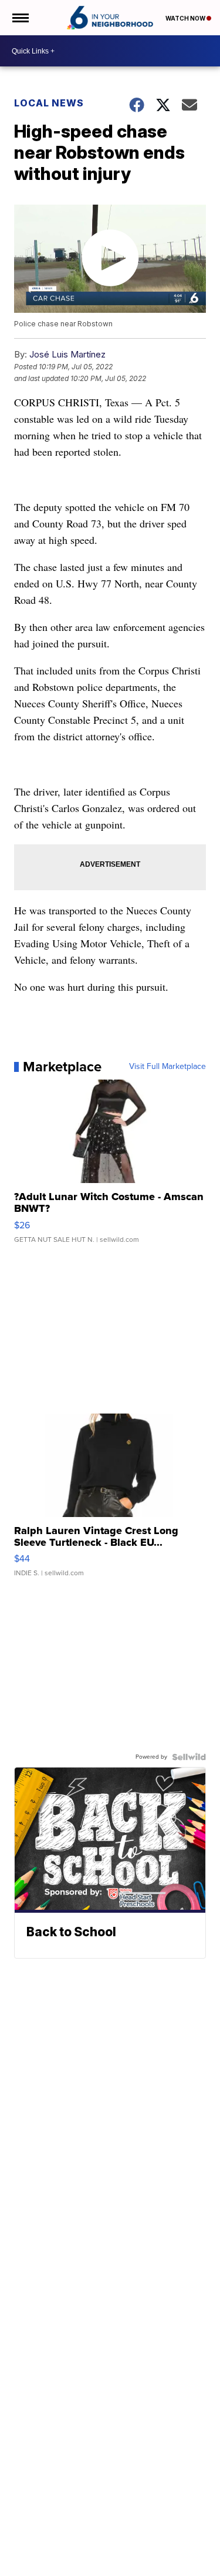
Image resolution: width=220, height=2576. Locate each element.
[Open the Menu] (20, 18)
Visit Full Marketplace (167, 1067)
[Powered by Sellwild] (189, 1757)
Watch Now (186, 18)
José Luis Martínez (67, 354)
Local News (49, 103)
